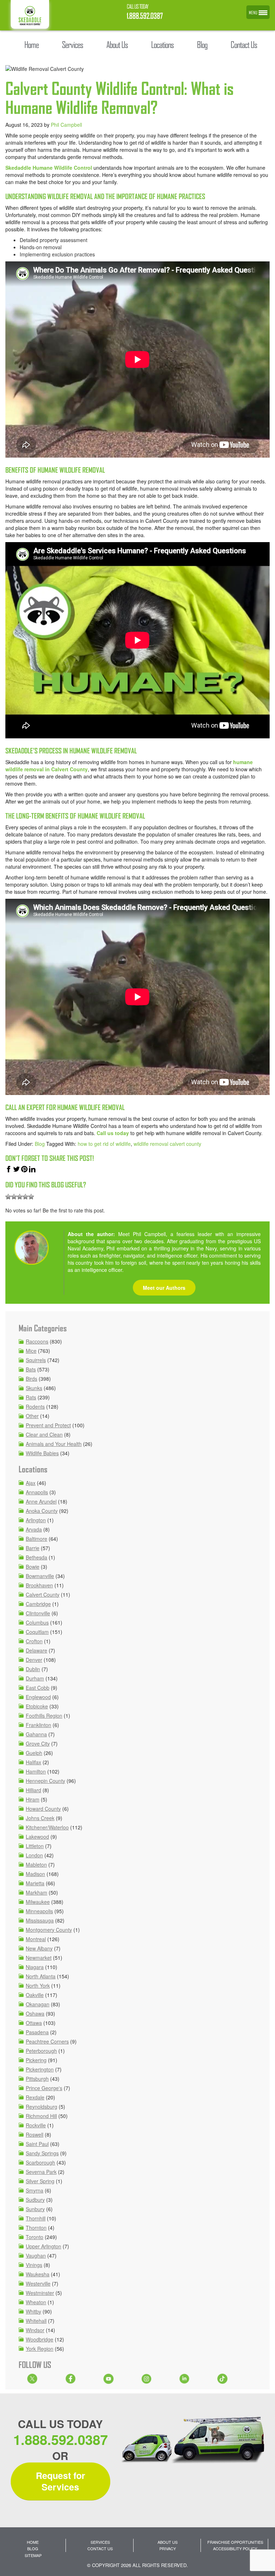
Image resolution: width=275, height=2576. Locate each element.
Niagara (35, 1967)
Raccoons (37, 1341)
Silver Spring (40, 2181)
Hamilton (36, 1771)
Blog (40, 1144)
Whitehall (36, 2321)
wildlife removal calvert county (167, 1144)
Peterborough (41, 2051)
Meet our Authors (164, 1288)
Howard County (43, 1809)
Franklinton (38, 1725)
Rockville (36, 2125)
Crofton (34, 1641)
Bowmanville (40, 1576)
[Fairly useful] (25, 1197)
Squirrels (36, 1360)
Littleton (35, 1846)
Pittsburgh (37, 2079)
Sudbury (35, 2200)
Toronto (35, 2237)
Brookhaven (39, 1585)
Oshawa (35, 2013)
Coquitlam (37, 1632)
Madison (35, 1874)
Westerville (38, 2283)
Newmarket (39, 1958)
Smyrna (35, 2190)
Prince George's (44, 2088)
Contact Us (100, 2548)
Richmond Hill (41, 2116)
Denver (34, 1660)
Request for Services (61, 2481)
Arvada (34, 1529)
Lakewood (37, 1837)
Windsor (35, 2330)
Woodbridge (40, 2339)
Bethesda (37, 1557)
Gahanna (36, 1734)
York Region (40, 2349)
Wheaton (36, 2302)
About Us (168, 2542)
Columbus (37, 1622)
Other (32, 1416)
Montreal (36, 1939)
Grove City (38, 1743)
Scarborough (40, 2162)
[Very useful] (31, 1197)
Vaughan (36, 2256)
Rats (31, 1397)
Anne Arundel (41, 1501)
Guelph (34, 1753)
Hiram (33, 1799)
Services (100, 2542)
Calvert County (43, 1595)
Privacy (168, 2548)
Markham (37, 1892)
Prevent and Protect (48, 1425)
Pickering (36, 2060)
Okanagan (38, 2004)
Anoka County (42, 1511)
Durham (35, 1678)
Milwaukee (38, 1902)
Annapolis (37, 1492)
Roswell (35, 2134)
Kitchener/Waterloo (47, 1827)
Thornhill (36, 2218)
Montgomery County (49, 1930)
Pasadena (37, 2032)
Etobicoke (37, 1706)
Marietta (35, 1883)
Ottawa (34, 2023)
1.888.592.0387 (145, 16)
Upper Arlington (44, 2246)
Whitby (33, 2311)
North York (38, 1986)
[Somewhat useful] (14, 1197)
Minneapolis (39, 1911)
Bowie (33, 1567)
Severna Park (41, 2172)
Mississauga (40, 1920)
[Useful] (20, 1197)
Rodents (35, 1407)
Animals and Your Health (54, 1444)
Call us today (113, 1133)
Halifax (33, 1762)
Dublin (33, 1669)
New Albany (39, 1948)
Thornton (36, 2228)
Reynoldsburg (42, 2107)
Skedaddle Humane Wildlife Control (49, 168)
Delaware (37, 1650)
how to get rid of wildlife (104, 1144)
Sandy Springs (42, 2153)
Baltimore (37, 1539)
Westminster (40, 2293)
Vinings (34, 2265)
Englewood (38, 1697)
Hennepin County (45, 1781)
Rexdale (35, 2097)
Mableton (36, 1865)
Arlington (36, 1520)
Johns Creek (40, 1818)
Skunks (34, 1388)
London (34, 1855)
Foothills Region (44, 1716)
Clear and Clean (44, 1434)
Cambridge (38, 1604)
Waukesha (38, 2274)
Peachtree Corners (47, 2041)
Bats (31, 1369)
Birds (32, 1379)
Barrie (33, 1548)
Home (33, 2542)
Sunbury (35, 2209)
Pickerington (40, 2069)
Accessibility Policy (235, 2548)
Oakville (35, 1995)
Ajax (31, 1483)
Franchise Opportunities (235, 2542)
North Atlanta (41, 1976)
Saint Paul (37, 2144)
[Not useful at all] (8, 1197)
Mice (31, 1351)
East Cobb (38, 1688)
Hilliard (33, 1790)
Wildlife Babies (42, 1453)
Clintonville (38, 1613)
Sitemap (33, 2555)
